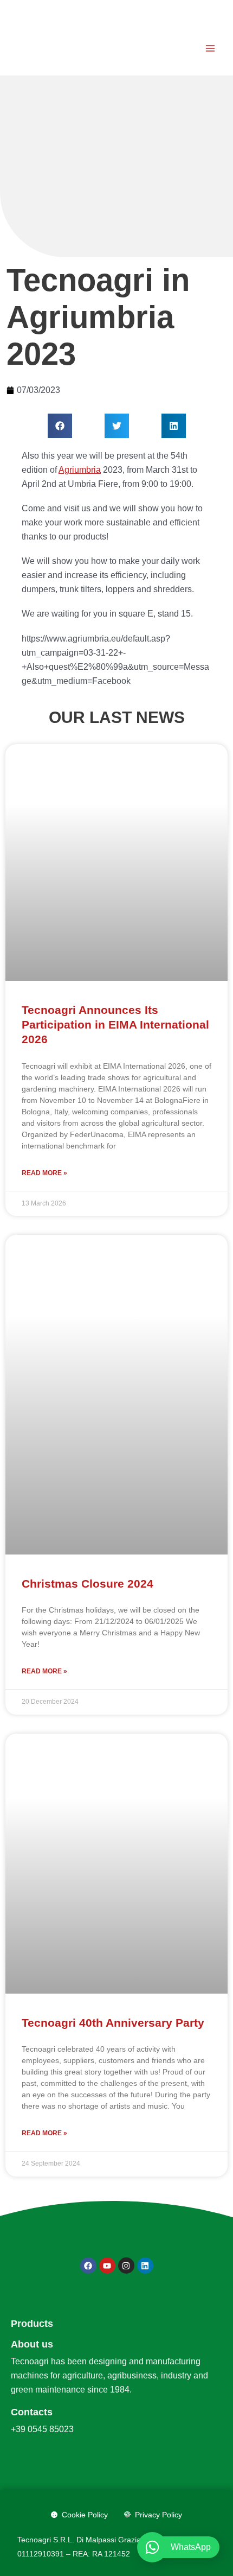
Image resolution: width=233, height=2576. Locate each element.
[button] (60, 426)
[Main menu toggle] (210, 48)
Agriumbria (80, 470)
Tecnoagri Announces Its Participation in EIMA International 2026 (115, 1025)
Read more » (44, 1173)
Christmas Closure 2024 (88, 1584)
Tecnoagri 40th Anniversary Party (113, 2023)
